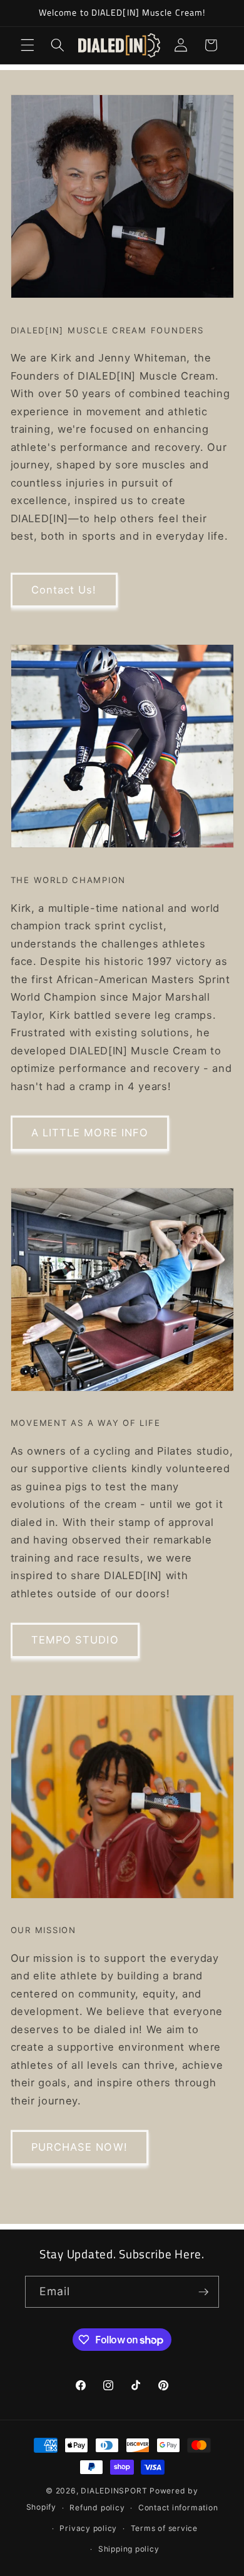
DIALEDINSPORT (114, 2491)
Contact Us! (64, 590)
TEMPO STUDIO (75, 1640)
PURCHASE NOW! (79, 2147)
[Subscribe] (203, 2292)
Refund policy (97, 2508)
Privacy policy (88, 2528)
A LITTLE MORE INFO (90, 1133)
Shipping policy (129, 2549)
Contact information (178, 2508)
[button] (28, 45)
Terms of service (164, 2528)
